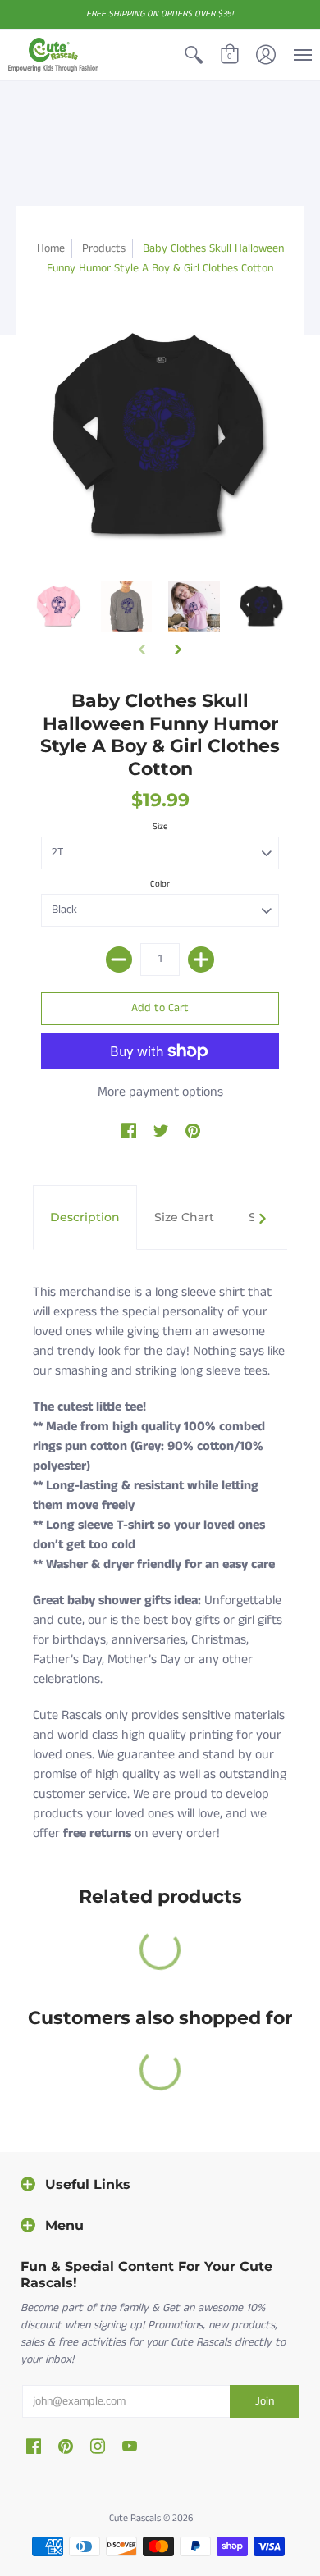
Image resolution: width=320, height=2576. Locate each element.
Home (51, 248)
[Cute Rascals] (53, 55)
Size (160, 827)
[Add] (201, 960)
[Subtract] (119, 960)
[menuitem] (194, 55)
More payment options (160, 1092)
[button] (194, 55)
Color (160, 884)
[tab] (85, 1218)
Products (104, 248)
